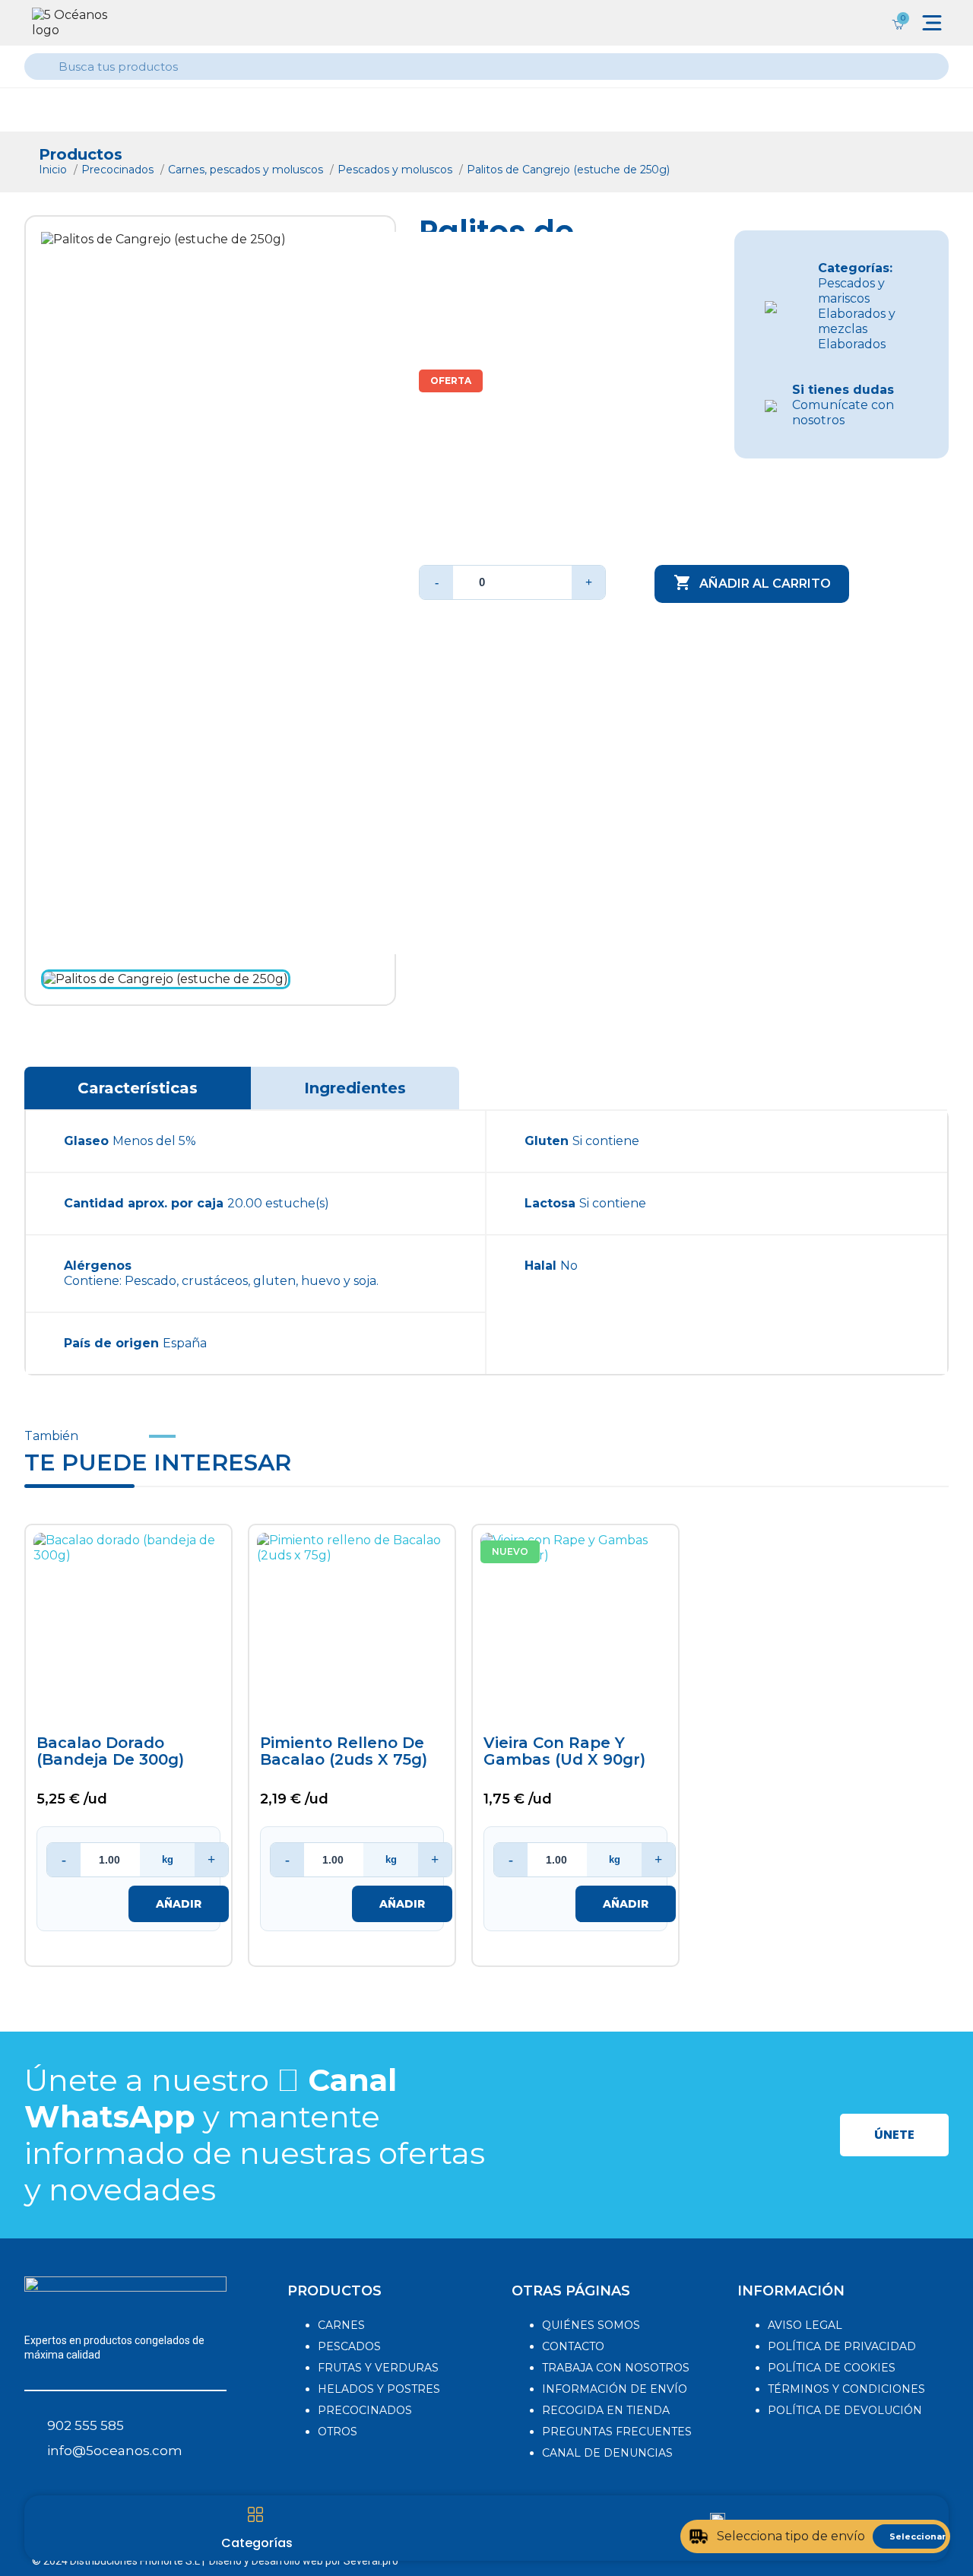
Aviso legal (805, 2325)
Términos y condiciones (846, 2389)
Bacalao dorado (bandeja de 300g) (110, 1751)
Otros (338, 2432)
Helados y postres (379, 2389)
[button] (894, 2135)
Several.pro (371, 2561)
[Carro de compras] (898, 23)
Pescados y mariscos (851, 291)
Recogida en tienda (606, 2410)
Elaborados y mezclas (857, 321)
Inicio (54, 170)
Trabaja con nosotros (616, 2368)
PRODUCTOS (334, 2291)
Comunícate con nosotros (843, 405)
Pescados (349, 2346)
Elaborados (852, 344)
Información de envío (615, 2389)
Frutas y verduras (378, 2368)
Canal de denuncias (607, 2453)
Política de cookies (832, 2368)
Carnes (341, 2325)
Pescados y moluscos (396, 170)
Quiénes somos (591, 2325)
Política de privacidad (842, 2346)
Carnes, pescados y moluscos (247, 170)
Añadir (179, 1904)
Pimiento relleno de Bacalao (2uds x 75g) (344, 1751)
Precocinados (119, 170)
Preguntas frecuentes (617, 2432)
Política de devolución (845, 2410)
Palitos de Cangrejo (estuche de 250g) (568, 170)
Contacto (573, 2346)
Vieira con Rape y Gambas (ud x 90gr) (564, 1751)
